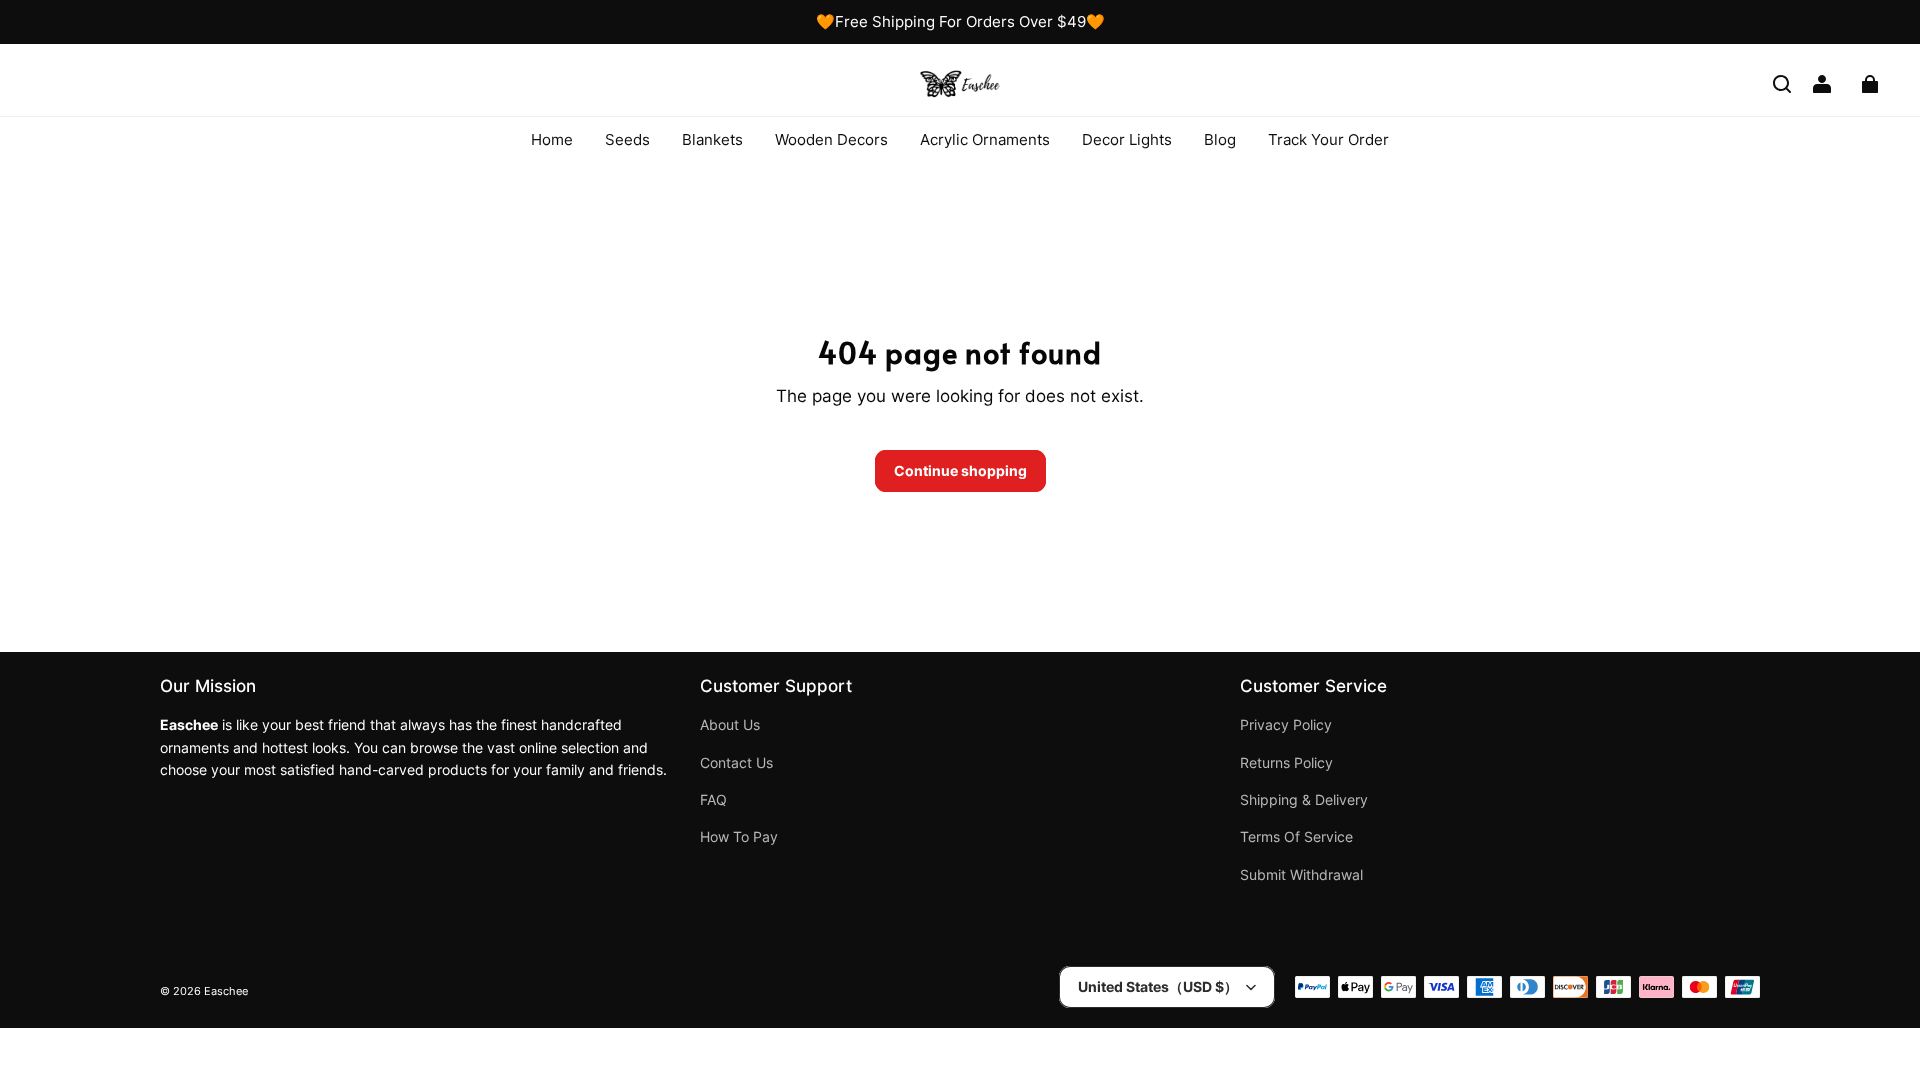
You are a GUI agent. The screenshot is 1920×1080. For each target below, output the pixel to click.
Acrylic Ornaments (985, 139)
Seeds (627, 139)
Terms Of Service (1296, 837)
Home (552, 139)
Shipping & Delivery (1304, 800)
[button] (1782, 84)
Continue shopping (960, 470)
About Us (730, 725)
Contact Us (736, 763)
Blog (1220, 139)
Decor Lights (1127, 139)
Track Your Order (1328, 139)
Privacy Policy (1286, 725)
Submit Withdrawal (1301, 875)
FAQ (713, 800)
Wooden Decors (831, 139)
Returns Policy (1286, 763)
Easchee (226, 991)
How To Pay (739, 837)
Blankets (712, 139)
